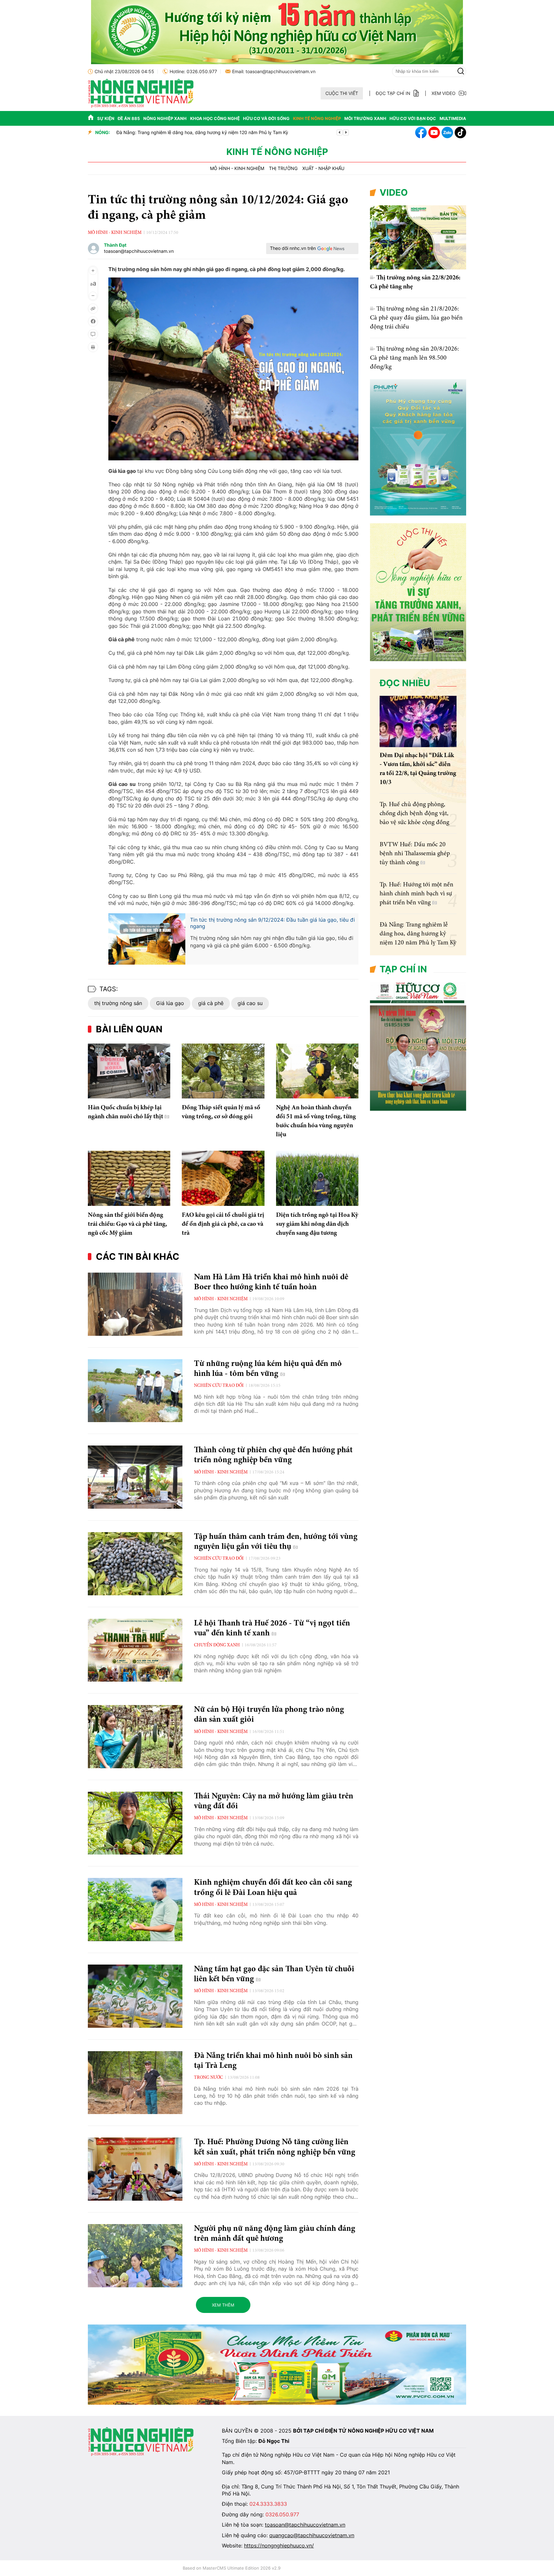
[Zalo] (447, 132)
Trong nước (208, 2078)
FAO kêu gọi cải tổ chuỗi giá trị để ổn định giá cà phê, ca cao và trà (223, 1224)
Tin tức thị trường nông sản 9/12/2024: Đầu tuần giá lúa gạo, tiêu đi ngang (273, 923)
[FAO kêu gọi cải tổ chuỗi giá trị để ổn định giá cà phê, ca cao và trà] (223, 1178)
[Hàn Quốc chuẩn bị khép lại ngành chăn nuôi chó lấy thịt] (129, 1071)
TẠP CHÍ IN (403, 969)
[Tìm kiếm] (461, 71)
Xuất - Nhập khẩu (323, 168)
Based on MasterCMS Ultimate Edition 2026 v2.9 (232, 2568)
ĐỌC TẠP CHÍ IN (393, 93)
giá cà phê (211, 1003)
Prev (340, 132)
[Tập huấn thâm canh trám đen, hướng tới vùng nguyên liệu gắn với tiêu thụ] (135, 1564)
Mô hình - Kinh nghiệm (237, 168)
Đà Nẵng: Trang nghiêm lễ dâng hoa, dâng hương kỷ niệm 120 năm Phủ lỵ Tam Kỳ (418, 934)
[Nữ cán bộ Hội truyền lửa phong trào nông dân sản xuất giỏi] (135, 1737)
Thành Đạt (115, 245)
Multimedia (453, 118)
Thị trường (283, 168)
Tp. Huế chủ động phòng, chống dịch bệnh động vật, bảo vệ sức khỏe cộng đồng (414, 814)
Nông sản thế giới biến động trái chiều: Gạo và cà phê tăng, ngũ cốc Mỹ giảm (127, 1224)
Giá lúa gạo (170, 1003)
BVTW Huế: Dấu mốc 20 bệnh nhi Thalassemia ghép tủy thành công (415, 854)
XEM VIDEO (444, 93)
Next (346, 132)
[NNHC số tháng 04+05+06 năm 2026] (418, 1109)
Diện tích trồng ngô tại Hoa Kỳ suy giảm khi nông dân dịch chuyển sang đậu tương (317, 1224)
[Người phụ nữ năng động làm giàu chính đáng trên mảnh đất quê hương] (135, 2256)
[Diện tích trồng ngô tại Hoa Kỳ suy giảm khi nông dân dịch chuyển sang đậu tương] (317, 1178)
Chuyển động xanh (217, 1645)
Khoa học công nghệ (215, 118)
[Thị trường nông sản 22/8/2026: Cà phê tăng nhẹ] (418, 237)
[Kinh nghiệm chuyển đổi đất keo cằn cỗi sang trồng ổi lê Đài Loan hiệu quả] (135, 1910)
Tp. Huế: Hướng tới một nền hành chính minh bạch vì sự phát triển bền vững (416, 894)
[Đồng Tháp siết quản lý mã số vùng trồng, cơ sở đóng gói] (223, 1071)
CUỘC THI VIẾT (342, 93)
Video (394, 192)
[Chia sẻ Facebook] (93, 321)
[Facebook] (421, 132)
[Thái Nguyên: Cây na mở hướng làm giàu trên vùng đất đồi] (135, 1823)
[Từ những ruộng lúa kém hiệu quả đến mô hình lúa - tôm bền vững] (135, 1391)
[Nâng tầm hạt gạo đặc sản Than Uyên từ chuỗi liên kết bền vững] (135, 1996)
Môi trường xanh (365, 118)
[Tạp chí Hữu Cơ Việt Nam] (141, 106)
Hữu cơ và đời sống (266, 118)
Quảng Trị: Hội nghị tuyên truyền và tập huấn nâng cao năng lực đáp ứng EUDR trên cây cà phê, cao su (222, 133)
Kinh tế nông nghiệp (317, 118)
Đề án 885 (129, 118)
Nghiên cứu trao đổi (219, 1386)
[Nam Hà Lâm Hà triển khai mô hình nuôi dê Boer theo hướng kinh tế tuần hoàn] (135, 1304)
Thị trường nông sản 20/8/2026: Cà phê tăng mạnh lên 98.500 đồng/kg (415, 358)
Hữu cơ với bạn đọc (413, 118)
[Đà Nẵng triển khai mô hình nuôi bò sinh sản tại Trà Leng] (135, 2083)
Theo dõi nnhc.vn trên (293, 248)
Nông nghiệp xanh (165, 118)
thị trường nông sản (118, 1003)
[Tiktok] (460, 132)
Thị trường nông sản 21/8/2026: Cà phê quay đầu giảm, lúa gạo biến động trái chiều (416, 318)
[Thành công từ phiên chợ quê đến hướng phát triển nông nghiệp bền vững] (135, 1477)
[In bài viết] (93, 347)
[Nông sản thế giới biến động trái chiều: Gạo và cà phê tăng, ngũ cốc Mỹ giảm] (129, 1178)
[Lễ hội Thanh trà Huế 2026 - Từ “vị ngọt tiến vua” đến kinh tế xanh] (135, 1650)
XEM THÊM (223, 2305)
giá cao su (250, 1003)
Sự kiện (106, 118)
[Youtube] (434, 132)
